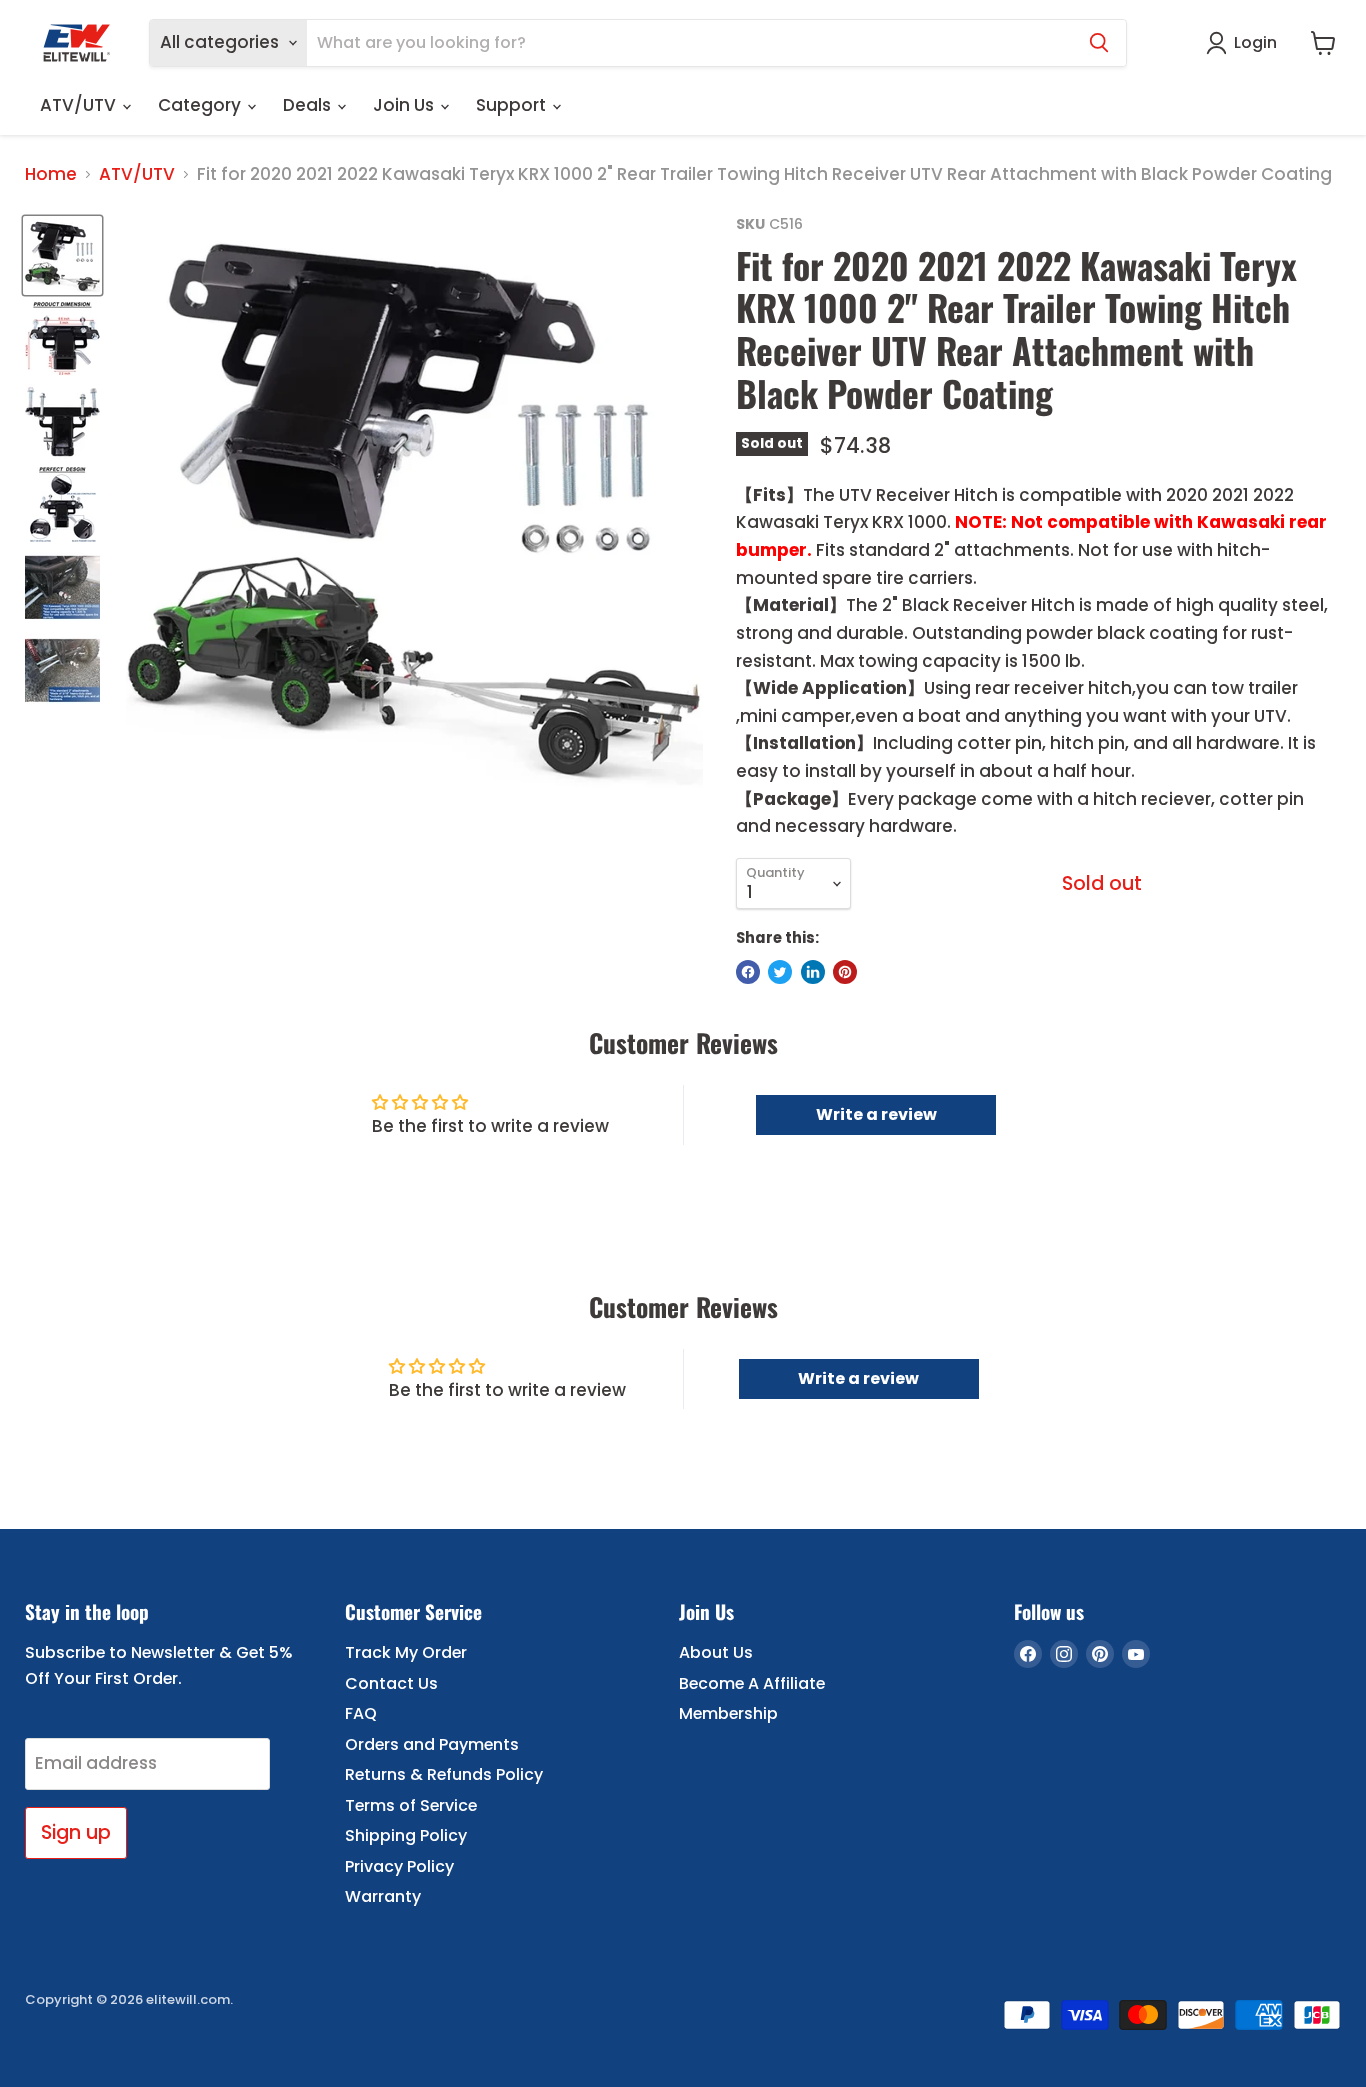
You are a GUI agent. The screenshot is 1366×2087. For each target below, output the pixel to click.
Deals (309, 105)
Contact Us (391, 1683)
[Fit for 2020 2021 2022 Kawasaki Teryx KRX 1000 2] (62, 255)
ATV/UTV (80, 105)
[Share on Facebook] (748, 972)
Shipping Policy (406, 1835)
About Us (716, 1652)
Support (513, 105)
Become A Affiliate (752, 1683)
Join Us (405, 105)
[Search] (1099, 43)
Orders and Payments (432, 1744)
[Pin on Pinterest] (845, 972)
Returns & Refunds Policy (444, 1774)
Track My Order (406, 1652)
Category (201, 105)
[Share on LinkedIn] (813, 972)
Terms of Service (411, 1805)
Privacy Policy (399, 1866)
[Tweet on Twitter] (780, 972)
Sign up (76, 1832)
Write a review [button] (876, 1114)
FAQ (361, 1713)
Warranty (383, 1896)
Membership (728, 1713)
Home (51, 175)
